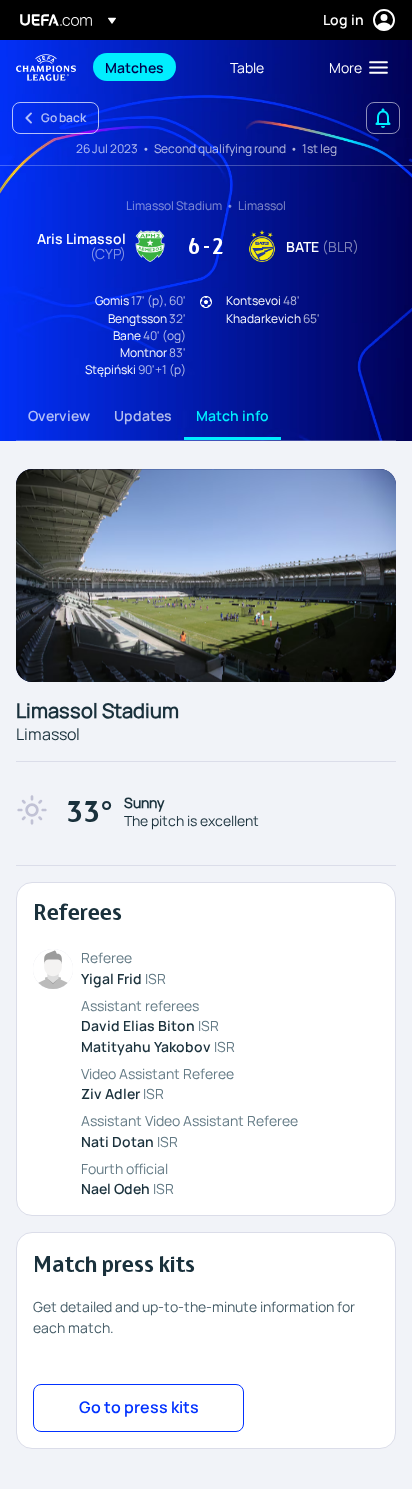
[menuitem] (150, 67)
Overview (59, 415)
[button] (354, 67)
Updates (143, 415)
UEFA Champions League (46, 67)
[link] (134, 67)
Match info (232, 415)
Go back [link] (63, 117)
